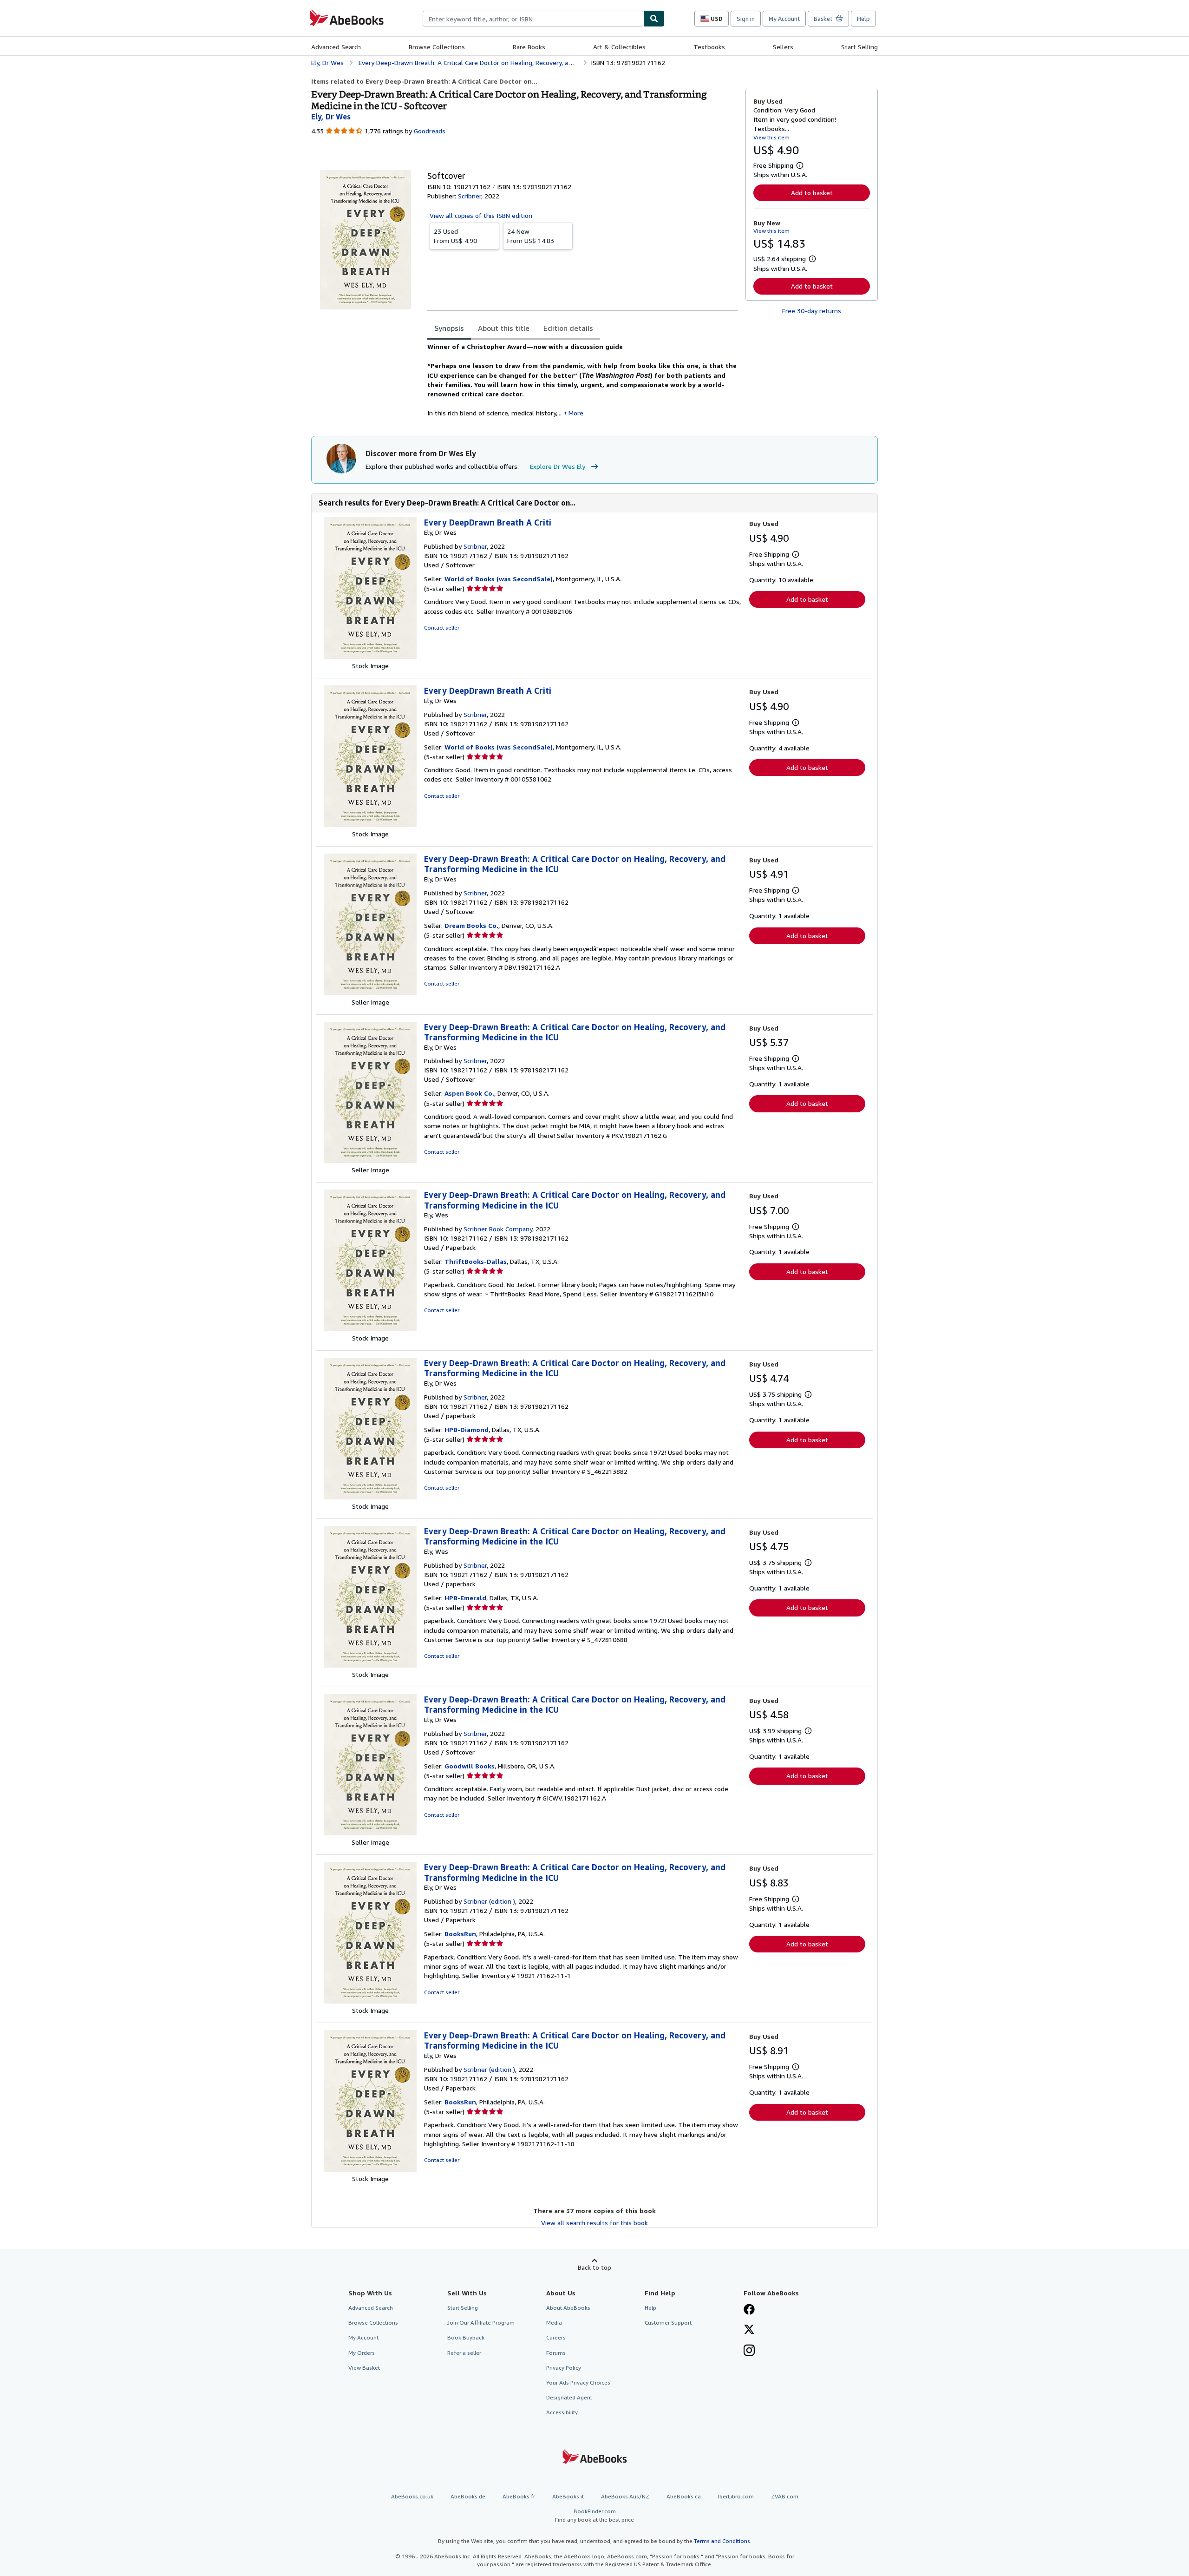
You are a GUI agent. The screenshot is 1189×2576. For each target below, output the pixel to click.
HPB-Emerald (465, 1598)
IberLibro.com (736, 2496)
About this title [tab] (504, 328)
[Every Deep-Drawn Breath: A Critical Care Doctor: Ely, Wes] (370, 1329)
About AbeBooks (568, 2308)
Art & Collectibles (619, 47)
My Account (784, 19)
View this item (771, 137)
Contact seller (442, 628)
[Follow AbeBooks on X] (749, 2330)
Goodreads (430, 131)
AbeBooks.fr (519, 2496)
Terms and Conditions (722, 2541)
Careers (556, 2337)
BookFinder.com (594, 2515)
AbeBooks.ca (684, 2496)
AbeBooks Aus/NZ (625, 2496)
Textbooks (709, 47)
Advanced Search (336, 47)
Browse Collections (437, 47)
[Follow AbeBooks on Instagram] (749, 2351)
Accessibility (562, 2412)
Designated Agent (569, 2397)
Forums (556, 2353)
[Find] (654, 19)
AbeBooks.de (468, 2496)
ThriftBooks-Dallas (476, 1261)
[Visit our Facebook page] (749, 2310)
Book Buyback (466, 2337)
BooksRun (460, 1934)
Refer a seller (464, 2353)
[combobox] (533, 19)
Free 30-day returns (812, 311)
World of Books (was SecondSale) (499, 579)
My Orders (362, 2353)
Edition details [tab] (568, 328)
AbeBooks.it (568, 2496)
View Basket (364, 2368)
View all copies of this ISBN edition (481, 215)
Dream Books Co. (471, 925)
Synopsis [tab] (449, 328)
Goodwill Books (470, 1766)
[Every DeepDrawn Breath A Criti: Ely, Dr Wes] (370, 656)
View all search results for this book (594, 2223)
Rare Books (529, 47)
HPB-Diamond (467, 1429)
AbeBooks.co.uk (412, 2496)
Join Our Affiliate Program (481, 2323)
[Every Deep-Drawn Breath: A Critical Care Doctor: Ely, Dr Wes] (370, 993)
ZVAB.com (785, 2496)
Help (863, 19)
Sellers (783, 47)
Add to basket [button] (812, 193)
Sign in (746, 19)
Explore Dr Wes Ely (558, 466)
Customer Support (668, 2323)
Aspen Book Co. (469, 1093)
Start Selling (859, 47)
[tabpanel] (583, 380)
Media (554, 2323)
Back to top (594, 2267)
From (455, 236)
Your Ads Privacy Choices (578, 2382)
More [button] (576, 413)
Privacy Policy (564, 2368)
